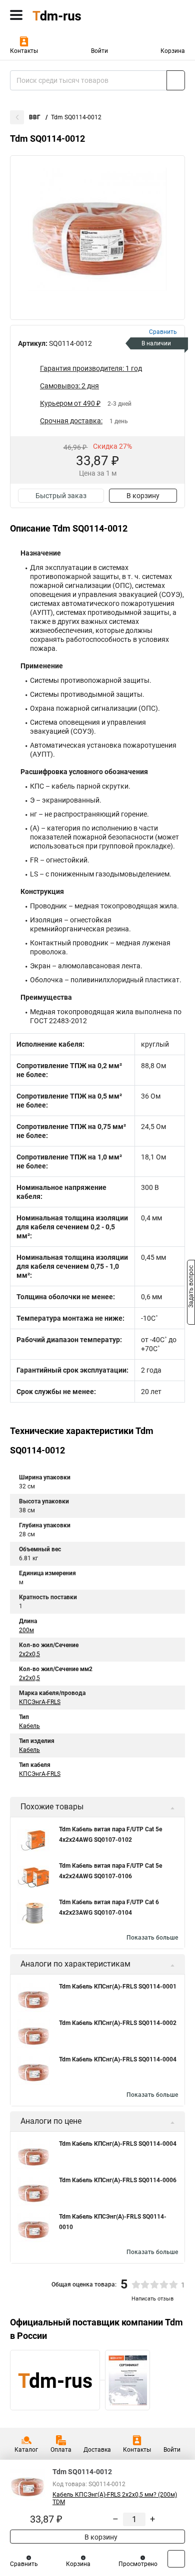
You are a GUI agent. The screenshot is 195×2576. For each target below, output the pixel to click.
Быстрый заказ (61, 496)
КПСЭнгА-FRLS (40, 1702)
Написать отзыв (152, 2299)
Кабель (29, 1726)
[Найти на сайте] (176, 80)
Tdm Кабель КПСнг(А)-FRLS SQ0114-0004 (118, 2059)
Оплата (61, 2450)
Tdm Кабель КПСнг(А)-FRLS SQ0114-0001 (118, 1987)
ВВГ (35, 117)
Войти (99, 51)
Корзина (173, 51)
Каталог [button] (26, 2450)
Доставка (97, 2450)
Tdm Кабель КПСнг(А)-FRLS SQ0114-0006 (118, 2180)
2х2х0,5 (29, 1654)
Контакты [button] (24, 51)
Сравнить (24, 2564)
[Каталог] (16, 15)
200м (26, 1630)
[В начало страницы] (176, 2559)
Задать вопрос (191, 1287)
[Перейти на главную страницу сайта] (75, 15)
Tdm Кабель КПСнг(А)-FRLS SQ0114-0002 (118, 2023)
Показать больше (152, 1938)
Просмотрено (138, 2564)
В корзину (143, 496)
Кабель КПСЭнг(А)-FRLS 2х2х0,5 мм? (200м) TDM (115, 2498)
